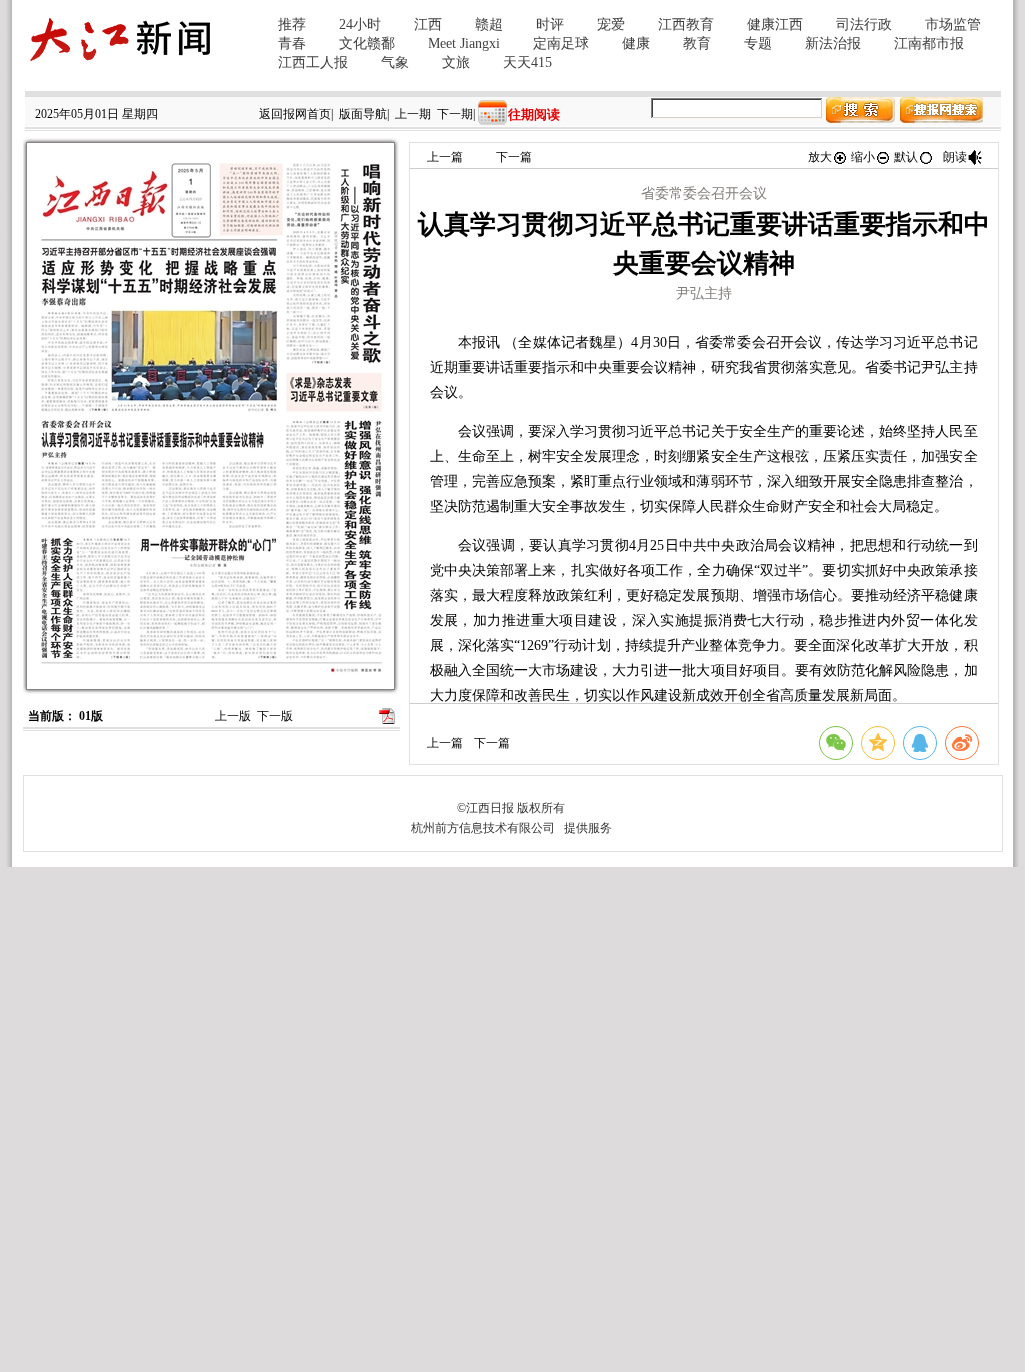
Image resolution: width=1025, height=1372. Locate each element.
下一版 (275, 716)
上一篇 (445, 157)
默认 (906, 157)
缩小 (863, 157)
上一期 (413, 114)
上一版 (233, 716)
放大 (820, 157)
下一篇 (514, 157)
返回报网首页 (295, 114)
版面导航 (363, 114)
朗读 (955, 157)
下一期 (455, 114)
